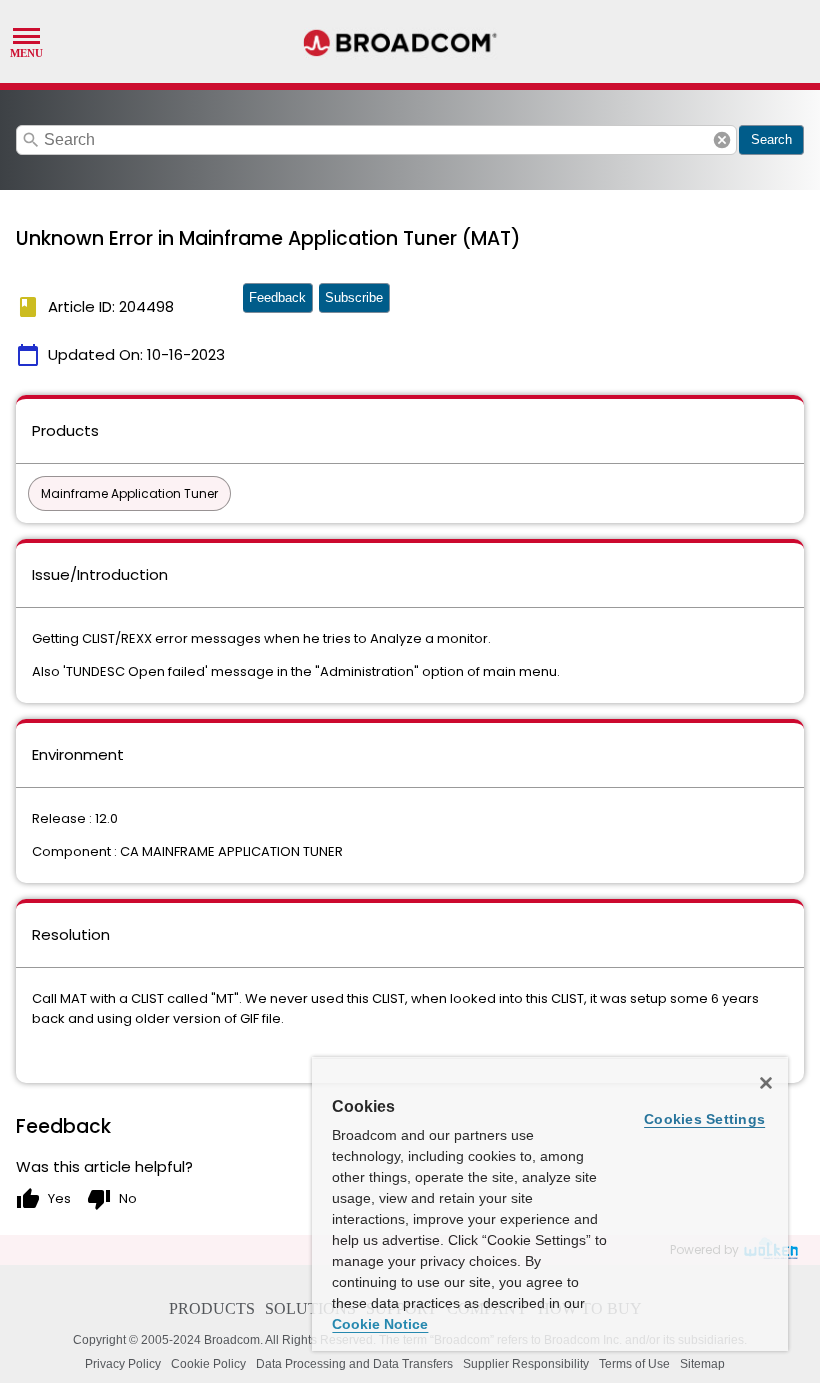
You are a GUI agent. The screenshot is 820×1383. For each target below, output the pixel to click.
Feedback (277, 297)
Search (771, 139)
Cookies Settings (704, 1119)
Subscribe (354, 297)
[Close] (766, 1083)
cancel (722, 140)
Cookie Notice (380, 1324)
